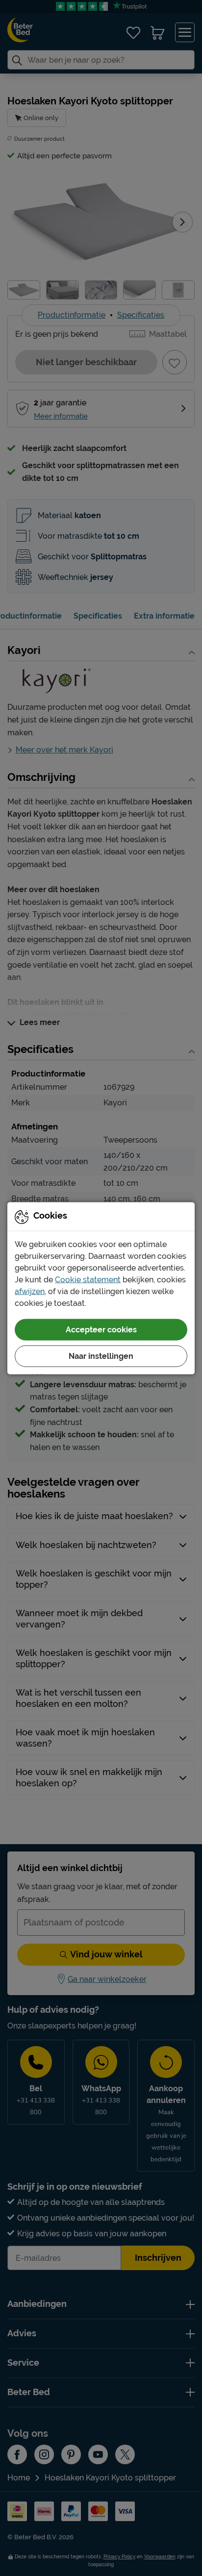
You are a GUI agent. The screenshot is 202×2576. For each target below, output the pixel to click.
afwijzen (30, 1291)
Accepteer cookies (101, 1329)
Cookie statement (88, 1279)
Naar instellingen (101, 1356)
